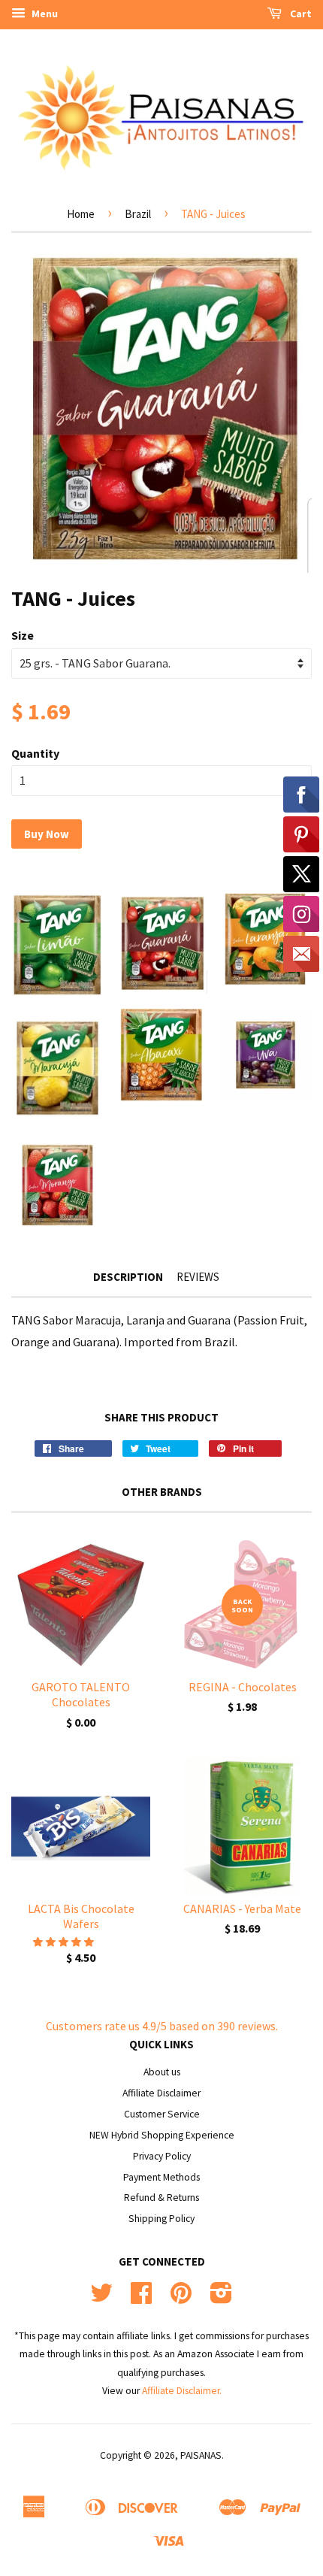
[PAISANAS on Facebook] (141, 2298)
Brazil (138, 214)
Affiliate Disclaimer (161, 2093)
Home (81, 214)
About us (162, 2072)
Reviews (198, 1277)
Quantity (35, 753)
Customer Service (162, 2114)
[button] (65, 1942)
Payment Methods (161, 2177)
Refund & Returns (161, 2198)
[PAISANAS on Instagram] (221, 2298)
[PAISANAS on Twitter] (101, 2298)
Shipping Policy (161, 2219)
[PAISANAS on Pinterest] (181, 2298)
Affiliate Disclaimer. (182, 2391)
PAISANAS (201, 2455)
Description (128, 1277)
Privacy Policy (162, 2156)
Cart (300, 14)
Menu (44, 14)
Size (23, 635)
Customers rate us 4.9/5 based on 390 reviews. (162, 2026)
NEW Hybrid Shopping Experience (162, 2135)
